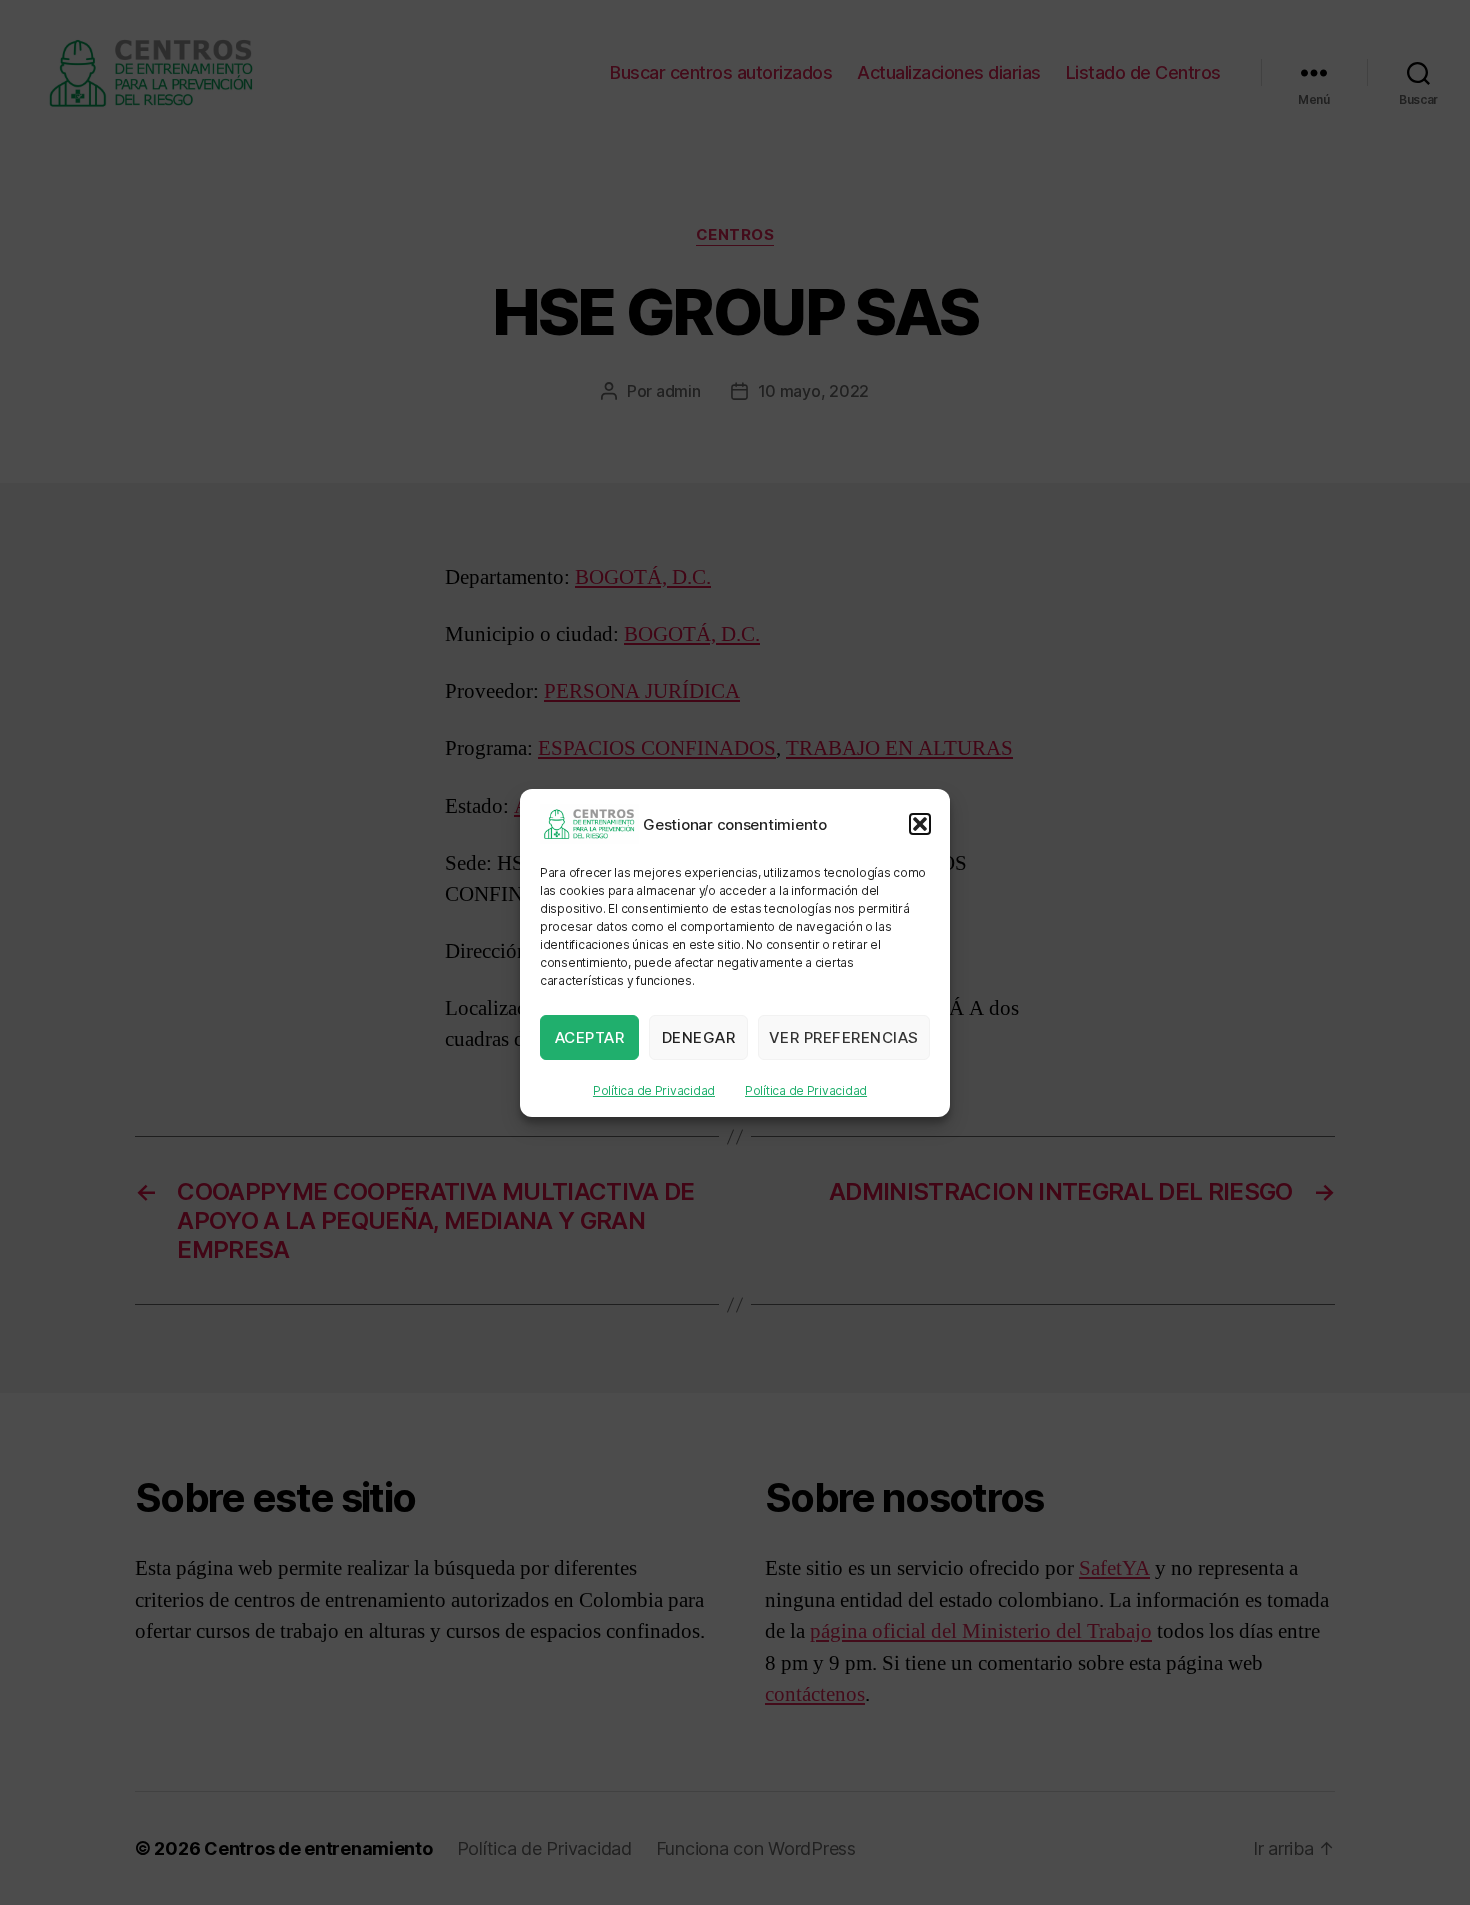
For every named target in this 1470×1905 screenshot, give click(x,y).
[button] (920, 824)
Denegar (699, 1036)
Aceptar (590, 1036)
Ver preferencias (844, 1036)
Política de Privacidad (654, 1090)
